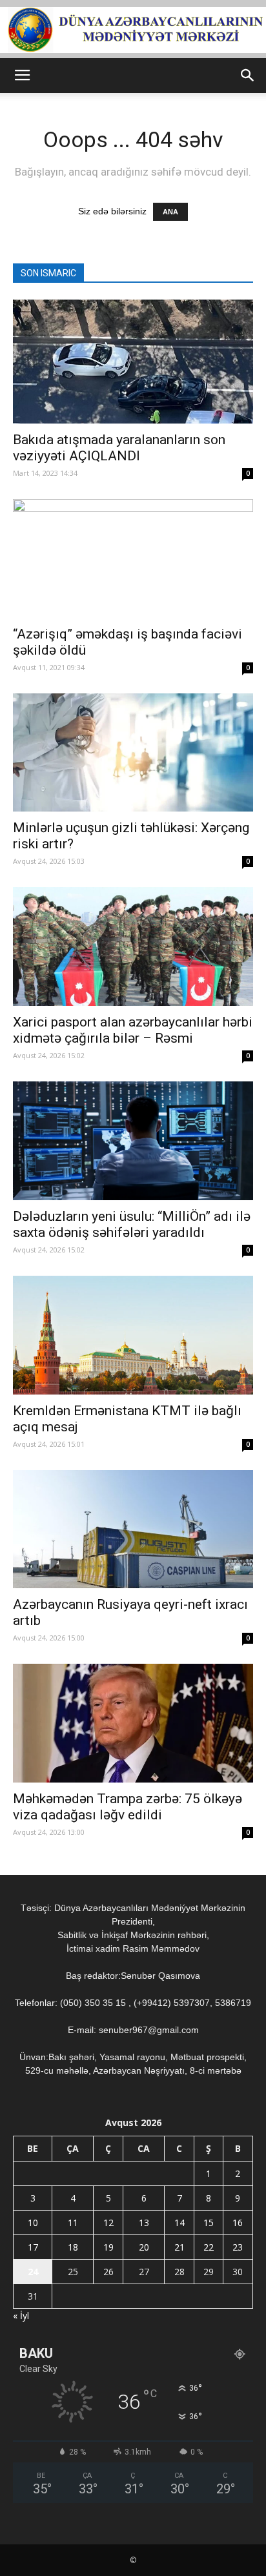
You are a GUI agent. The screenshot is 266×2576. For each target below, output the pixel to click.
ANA (170, 212)
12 (108, 2223)
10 (33, 2223)
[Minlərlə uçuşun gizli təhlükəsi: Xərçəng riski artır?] (133, 753)
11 (73, 2223)
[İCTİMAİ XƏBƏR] (133, 30)
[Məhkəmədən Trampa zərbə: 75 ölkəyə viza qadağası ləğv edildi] (133, 1723)
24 (33, 2272)
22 (209, 2247)
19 (108, 2247)
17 (33, 2247)
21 (179, 2247)
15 (209, 2223)
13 (144, 2223)
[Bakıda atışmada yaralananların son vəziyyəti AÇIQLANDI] (133, 362)
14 (179, 2223)
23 (238, 2247)
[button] (248, 76)
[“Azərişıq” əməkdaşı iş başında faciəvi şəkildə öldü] (133, 558)
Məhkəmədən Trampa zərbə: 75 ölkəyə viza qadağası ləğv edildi (128, 1807)
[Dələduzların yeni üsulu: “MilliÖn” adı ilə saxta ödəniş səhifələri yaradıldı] (133, 1141)
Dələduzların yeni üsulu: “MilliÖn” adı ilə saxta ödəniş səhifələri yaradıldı (132, 1224)
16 (238, 2223)
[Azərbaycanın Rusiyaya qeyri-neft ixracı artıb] (133, 1529)
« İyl (21, 2315)
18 (73, 2247)
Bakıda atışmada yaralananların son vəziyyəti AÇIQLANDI (119, 448)
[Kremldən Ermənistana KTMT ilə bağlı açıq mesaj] (133, 1335)
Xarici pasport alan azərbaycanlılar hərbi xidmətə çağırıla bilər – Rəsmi (133, 1030)
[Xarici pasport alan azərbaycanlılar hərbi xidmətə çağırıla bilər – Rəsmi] (133, 946)
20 (144, 2247)
